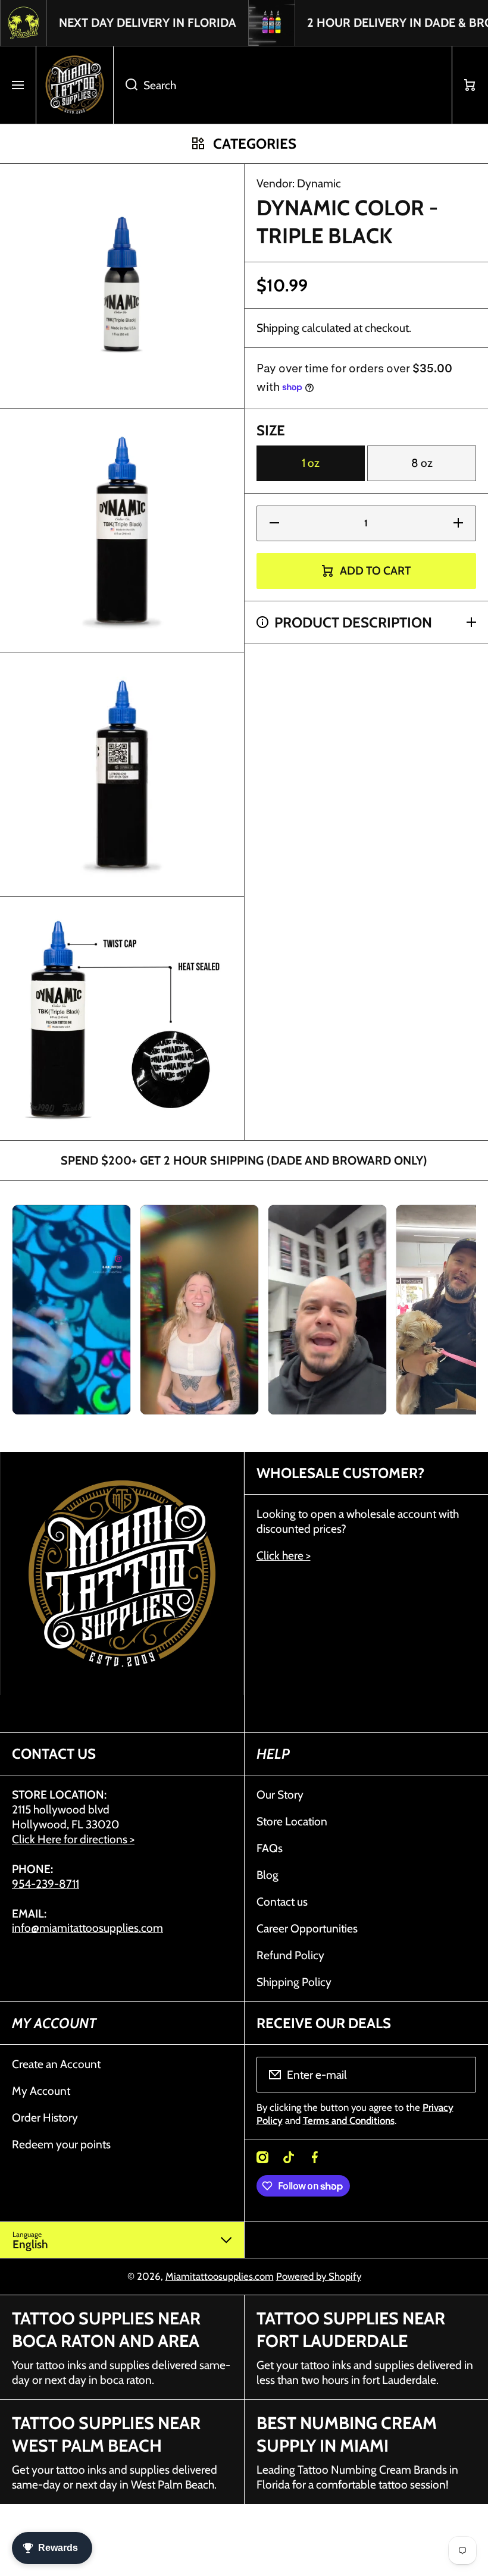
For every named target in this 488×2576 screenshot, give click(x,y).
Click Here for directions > (73, 1839)
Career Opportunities (307, 1928)
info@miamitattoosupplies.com (87, 1928)
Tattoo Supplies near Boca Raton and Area (106, 2329)
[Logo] (75, 85)
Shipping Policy (294, 1982)
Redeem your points (61, 2144)
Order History (45, 2117)
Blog (268, 1875)
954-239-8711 (46, 1884)
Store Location (292, 1821)
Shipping (278, 328)
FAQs (270, 1848)
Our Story (280, 1794)
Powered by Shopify (319, 2276)
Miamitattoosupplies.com (220, 2276)
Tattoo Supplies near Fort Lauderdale (351, 2329)
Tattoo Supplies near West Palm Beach (106, 2434)
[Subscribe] (459, 2075)
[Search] (125, 85)
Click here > (284, 1555)
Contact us (282, 1902)
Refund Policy (290, 1955)
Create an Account (56, 2064)
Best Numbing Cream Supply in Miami (347, 2434)
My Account (41, 2091)
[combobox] (283, 85)
